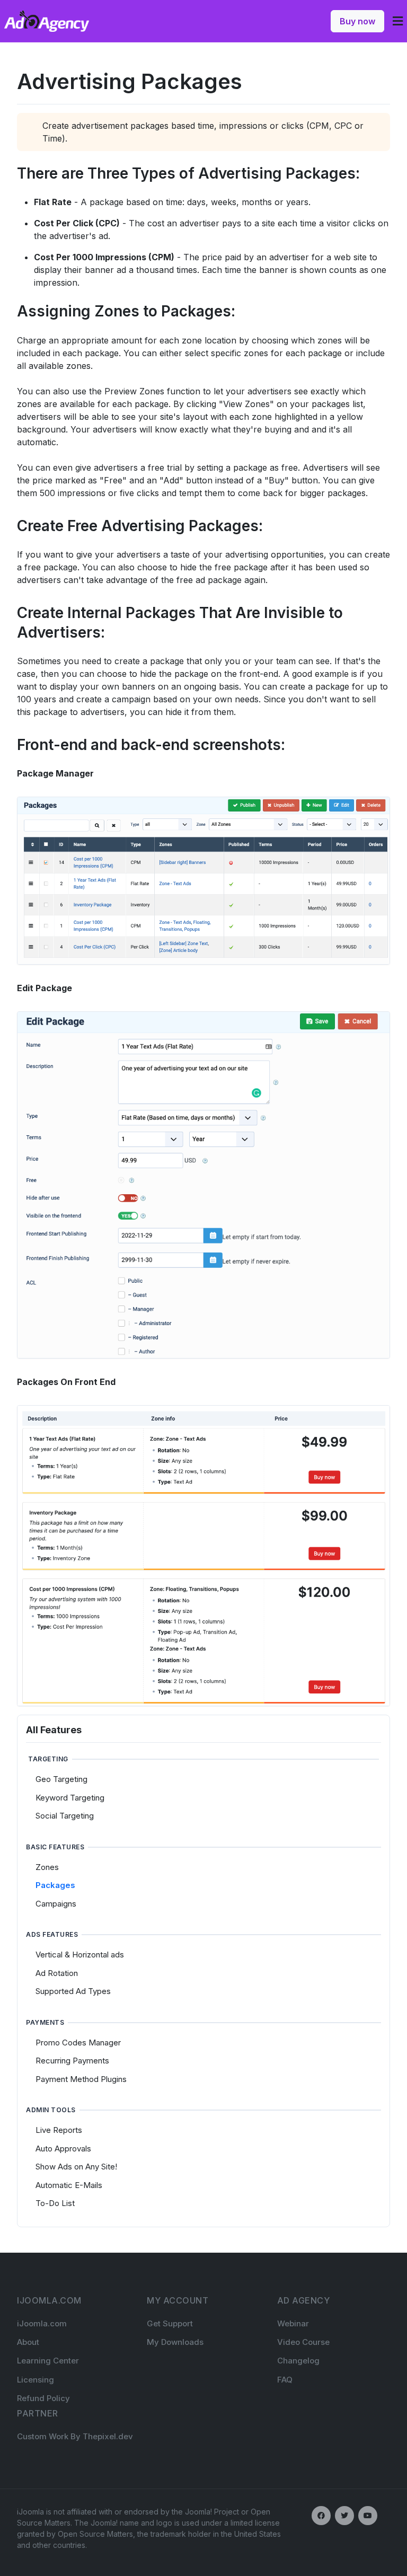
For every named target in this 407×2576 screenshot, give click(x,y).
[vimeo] (368, 2516)
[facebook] (321, 2516)
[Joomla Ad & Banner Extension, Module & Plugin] (47, 20)
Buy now (357, 21)
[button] (203, 1847)
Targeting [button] (48, 1759)
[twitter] (344, 2516)
